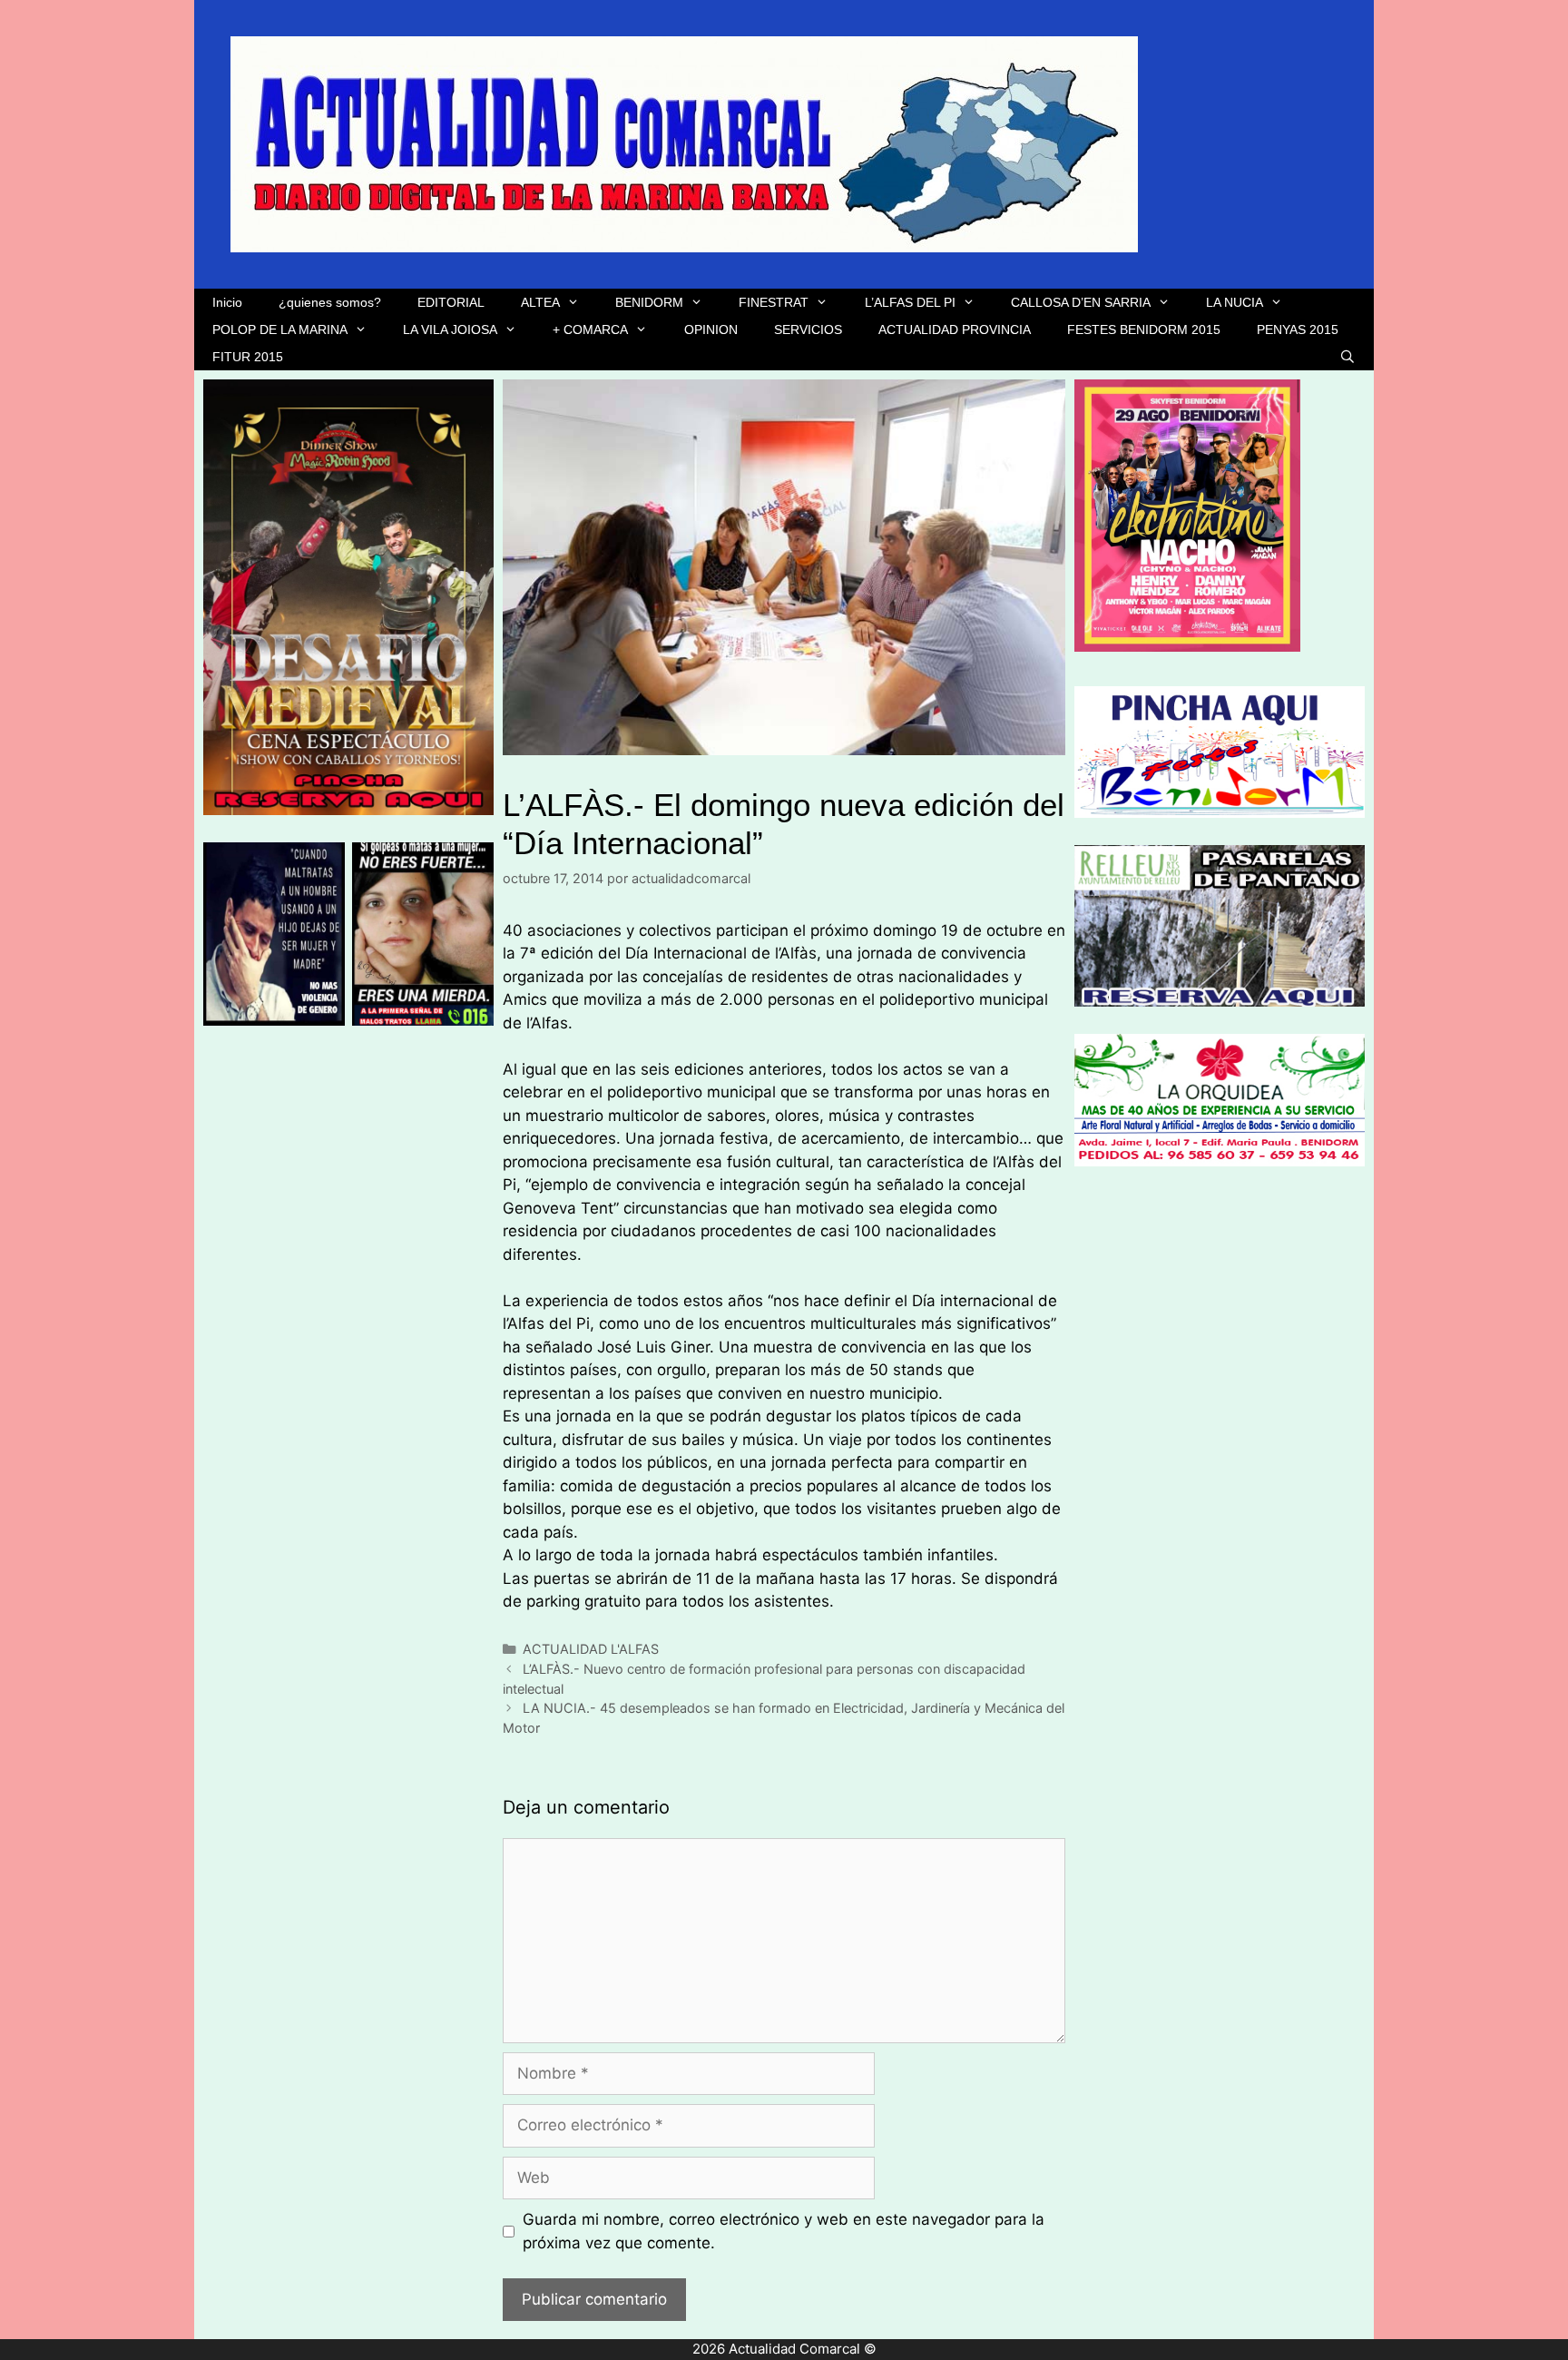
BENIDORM (649, 302)
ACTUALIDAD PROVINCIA (955, 329)
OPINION (711, 329)
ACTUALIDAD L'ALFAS (591, 1649)
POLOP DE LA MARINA (280, 329)
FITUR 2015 (248, 357)
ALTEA (540, 302)
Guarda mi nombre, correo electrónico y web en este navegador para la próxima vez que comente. (784, 2231)
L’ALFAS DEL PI (910, 302)
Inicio (227, 302)
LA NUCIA (1235, 302)
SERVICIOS (808, 329)
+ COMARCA (590, 329)
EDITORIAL (451, 302)
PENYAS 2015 (1298, 329)
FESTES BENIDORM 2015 (1144, 329)
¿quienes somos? (330, 302)
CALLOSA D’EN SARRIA (1081, 302)
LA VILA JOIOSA (450, 329)
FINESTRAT (774, 302)
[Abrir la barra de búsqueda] (1347, 357)
